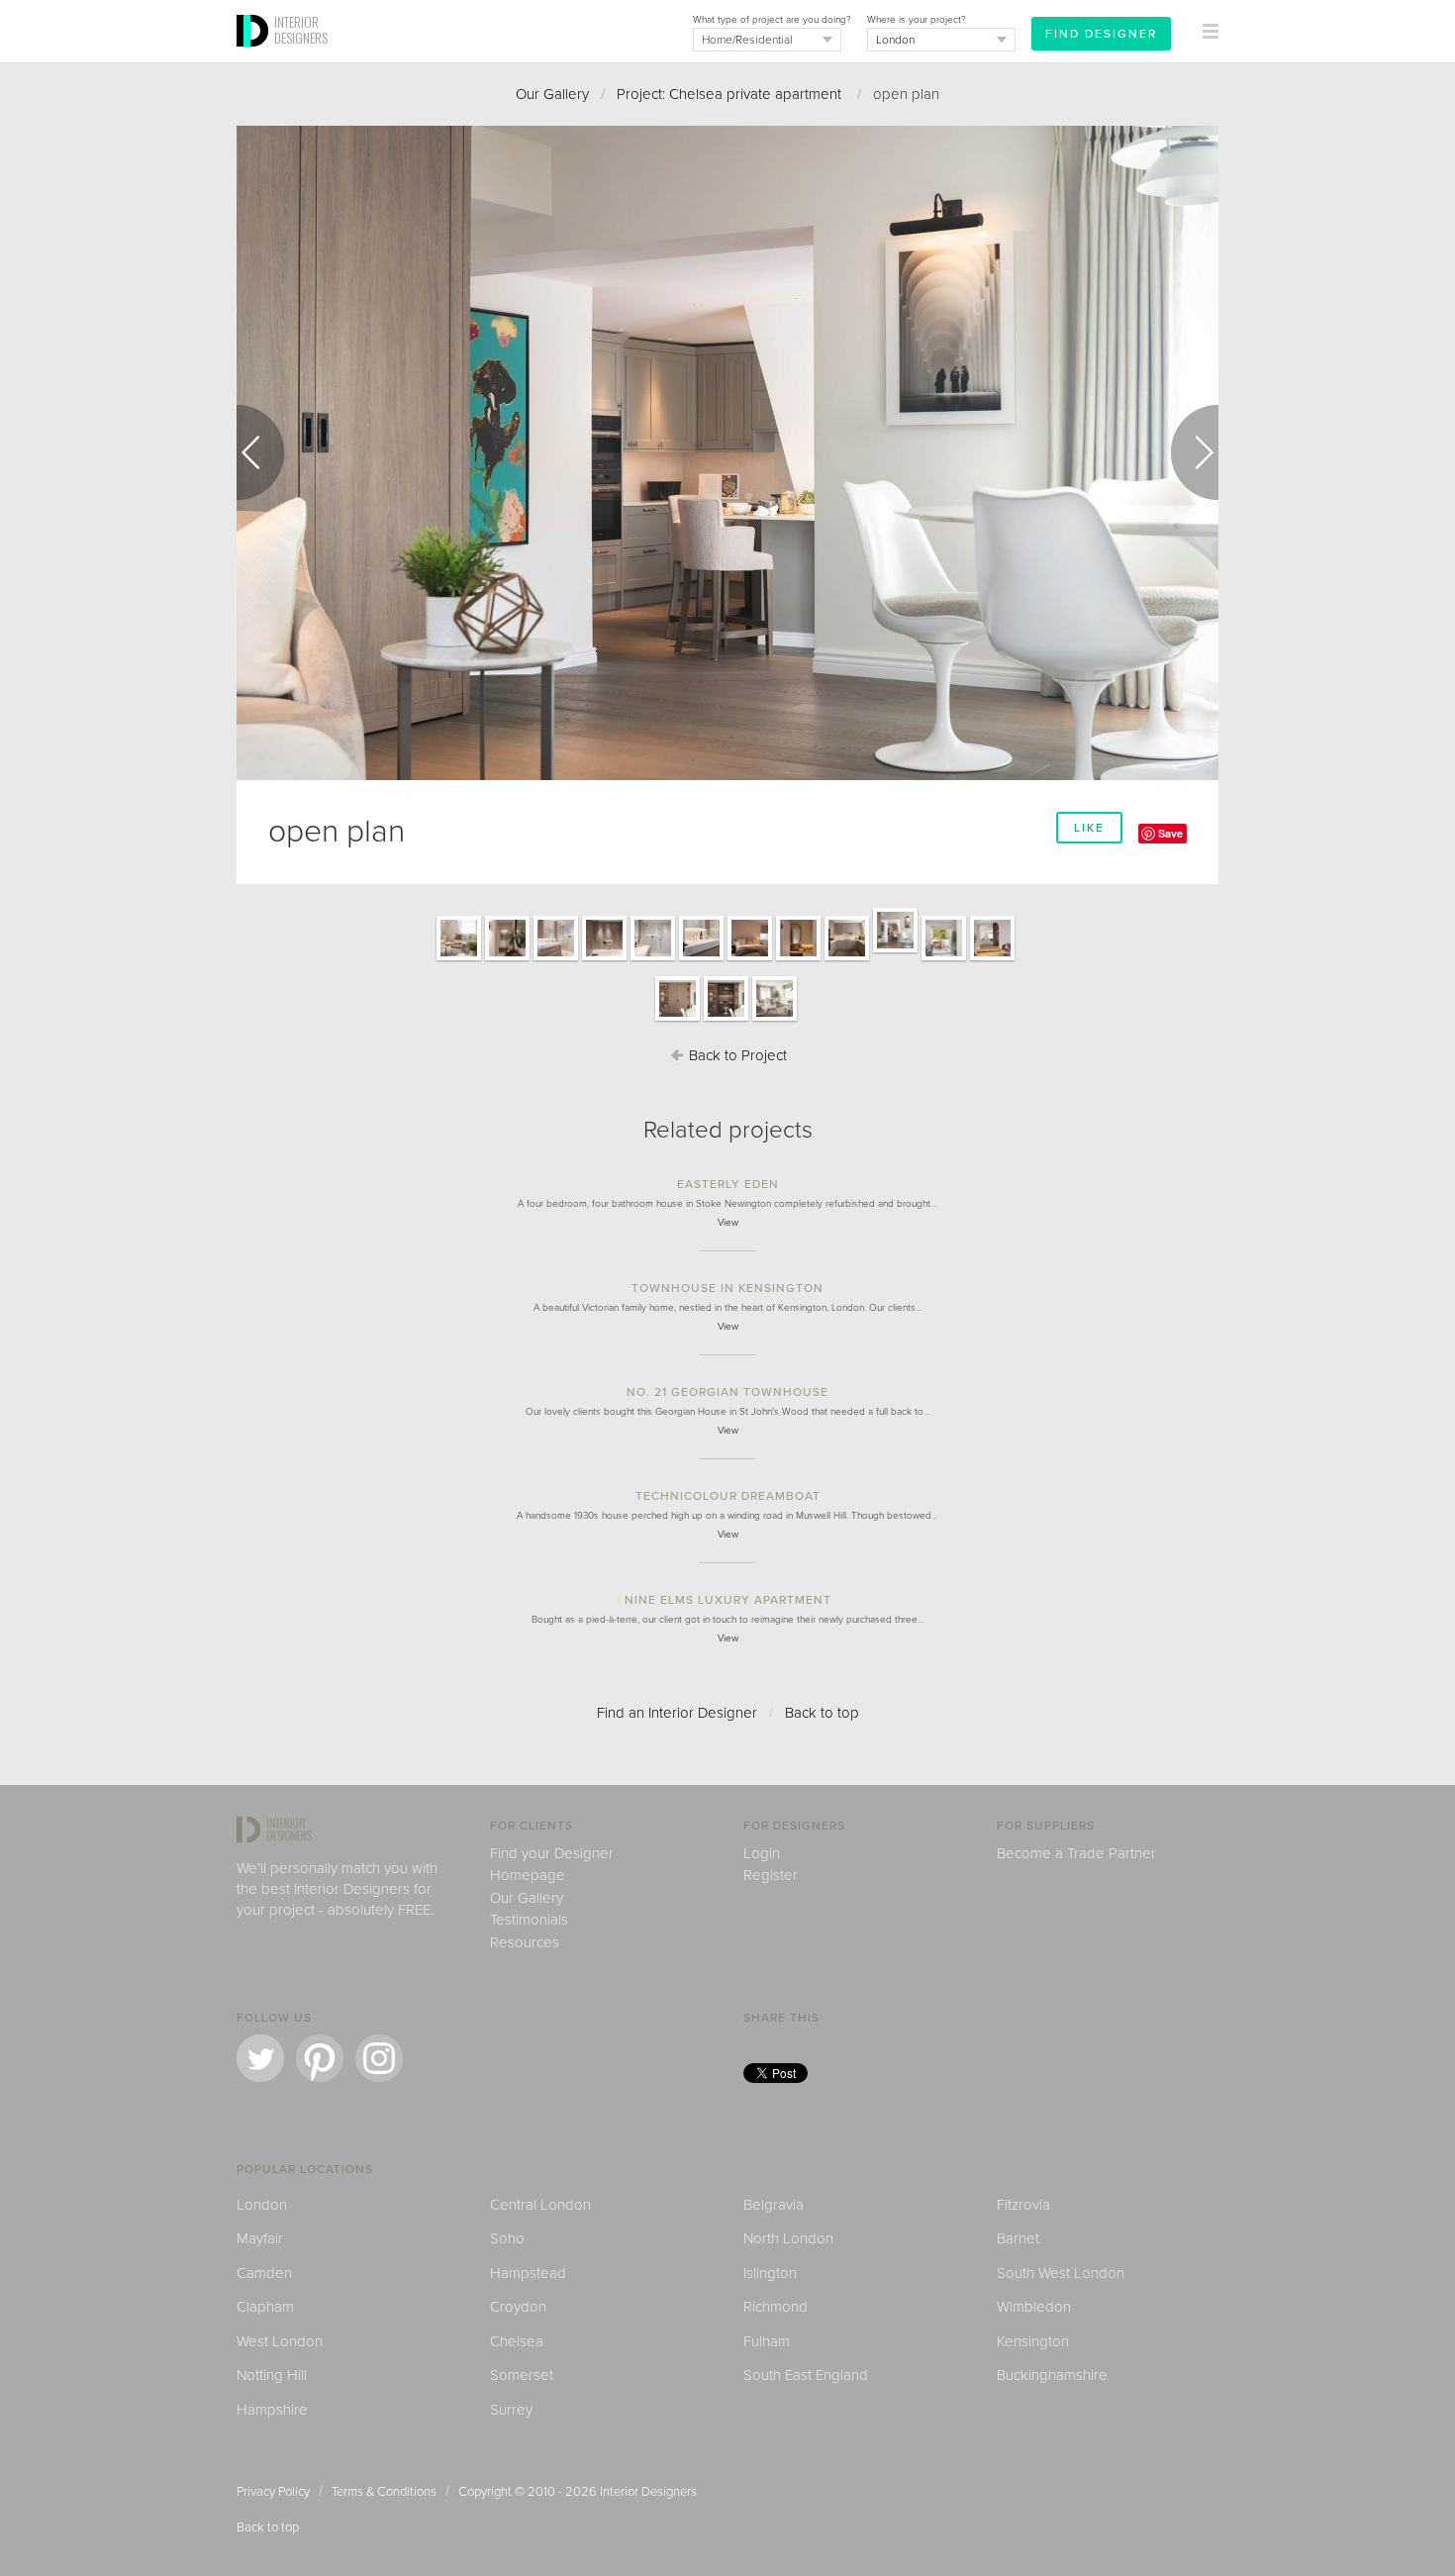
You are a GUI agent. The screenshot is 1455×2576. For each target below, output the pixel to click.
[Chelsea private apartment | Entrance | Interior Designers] (507, 959)
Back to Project (736, 1055)
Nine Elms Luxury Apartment (728, 1600)
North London (788, 2238)
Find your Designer (552, 1853)
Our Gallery (552, 94)
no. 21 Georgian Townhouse (727, 1392)
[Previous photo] (260, 452)
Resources (525, 1942)
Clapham (265, 2307)
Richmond (776, 2307)
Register (771, 1875)
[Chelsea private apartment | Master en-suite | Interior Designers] (556, 959)
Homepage (528, 1875)
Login (762, 1853)
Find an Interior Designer (677, 1713)
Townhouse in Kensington (727, 1288)
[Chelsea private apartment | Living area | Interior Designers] (459, 959)
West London (280, 2341)
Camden (264, 2273)
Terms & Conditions (384, 2492)
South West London (1061, 2273)
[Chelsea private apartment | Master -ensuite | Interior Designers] (701, 959)
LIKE (1089, 828)
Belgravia (774, 2205)
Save (1170, 833)
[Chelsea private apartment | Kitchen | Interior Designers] (847, 959)
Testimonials (529, 1920)
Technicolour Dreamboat (728, 1496)
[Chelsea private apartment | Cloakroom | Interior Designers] (798, 959)
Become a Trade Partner (1076, 1853)
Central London (540, 2205)
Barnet (1018, 2238)
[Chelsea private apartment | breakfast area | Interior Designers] (944, 959)
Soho (507, 2238)
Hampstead (528, 2273)
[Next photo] (1195, 452)
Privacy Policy (273, 2492)
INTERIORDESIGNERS (301, 30)
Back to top (822, 1713)
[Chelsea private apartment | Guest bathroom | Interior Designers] (604, 959)
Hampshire (272, 2410)
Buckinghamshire (1052, 2375)
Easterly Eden (728, 1184)
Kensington (1033, 2341)
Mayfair (260, 2238)
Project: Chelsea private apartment (731, 94)
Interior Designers (648, 2492)
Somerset (522, 2375)
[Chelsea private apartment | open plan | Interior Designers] (895, 951)
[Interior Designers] (255, 56)
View (728, 1223)
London (262, 2205)
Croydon (518, 2307)
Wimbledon (1034, 2307)
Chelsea (517, 2341)
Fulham (767, 2341)
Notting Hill (272, 2375)
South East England (806, 2375)
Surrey (511, 2410)
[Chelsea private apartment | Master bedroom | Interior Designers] (750, 959)
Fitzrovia (1023, 2205)
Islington (770, 2273)
